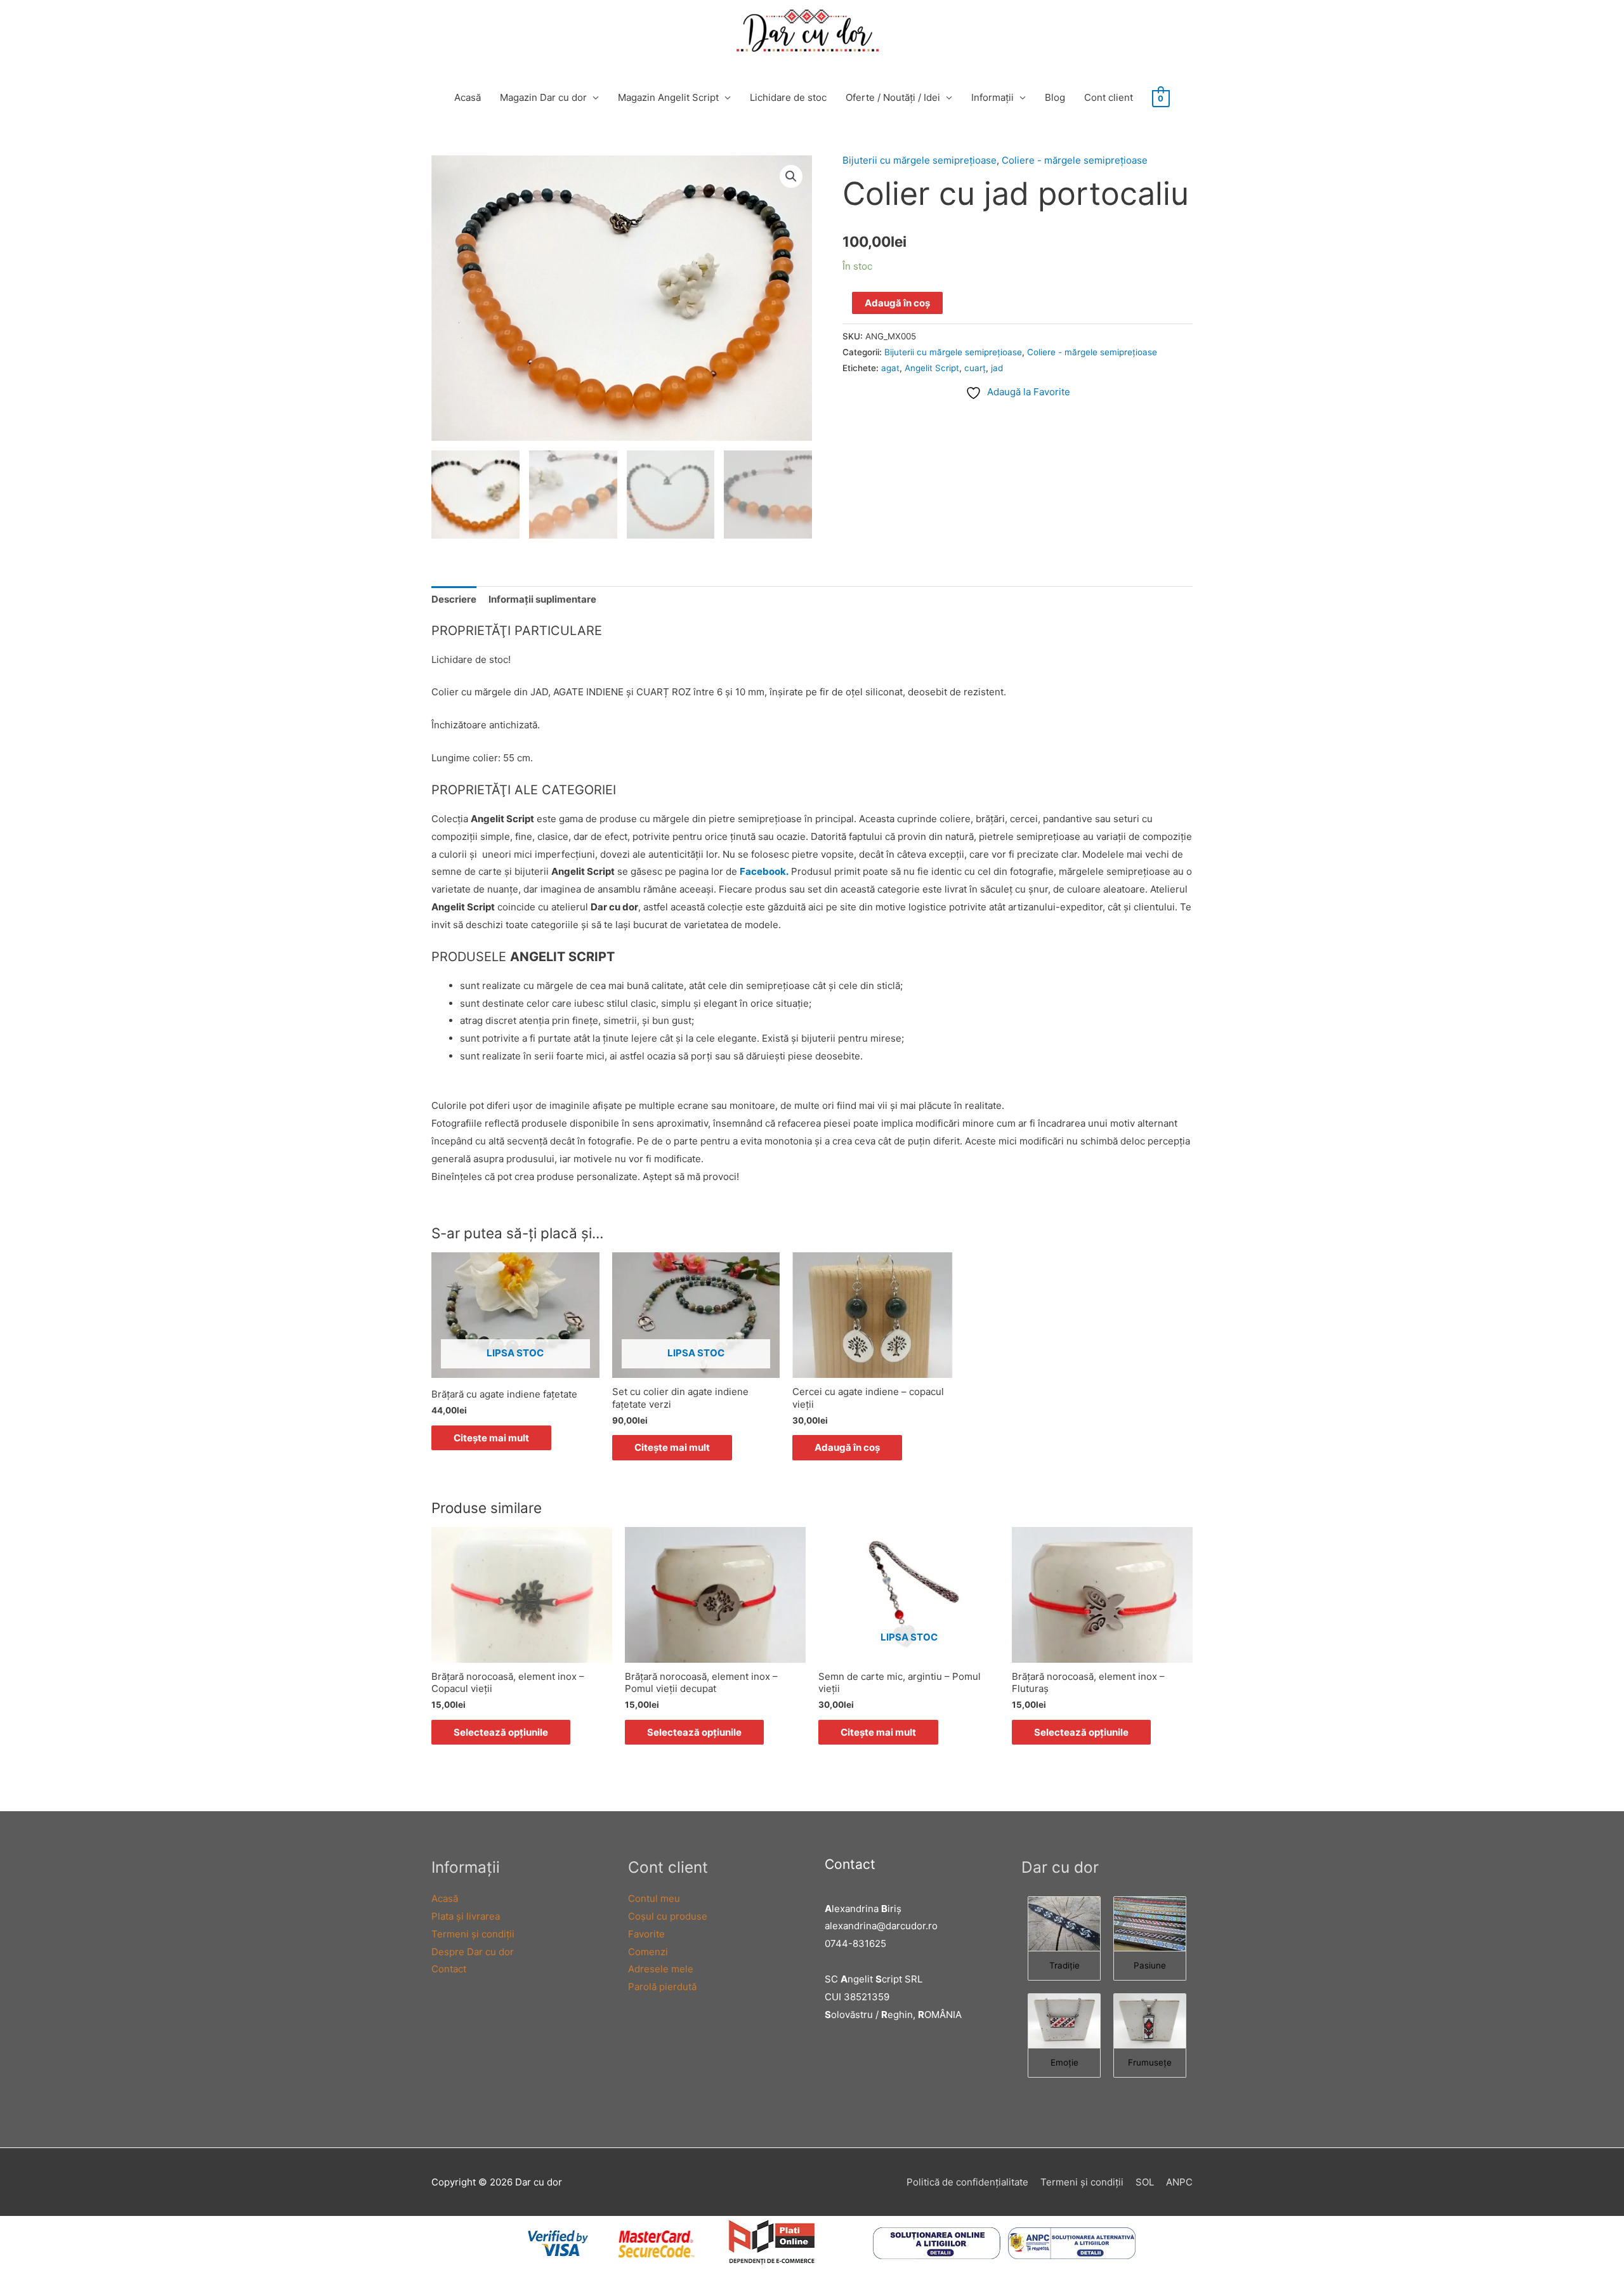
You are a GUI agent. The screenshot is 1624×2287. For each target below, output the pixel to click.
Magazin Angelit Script (668, 97)
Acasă (468, 97)
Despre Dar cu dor (473, 1952)
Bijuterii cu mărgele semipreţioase (920, 160)
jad (997, 368)
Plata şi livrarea (466, 1916)
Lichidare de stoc (788, 97)
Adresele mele (661, 1969)
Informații (992, 97)
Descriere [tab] (454, 599)
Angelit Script (932, 368)
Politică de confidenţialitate (967, 2182)
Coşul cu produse (668, 1916)
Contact (449, 1969)
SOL (1145, 2182)
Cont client (1109, 97)
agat (890, 368)
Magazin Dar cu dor (543, 97)
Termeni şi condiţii (473, 1934)
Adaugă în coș (897, 303)
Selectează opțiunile (501, 1732)
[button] (791, 176)
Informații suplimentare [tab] (542, 599)
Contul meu (654, 1898)
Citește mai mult (491, 1438)
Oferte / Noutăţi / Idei (893, 97)
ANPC (1179, 2182)
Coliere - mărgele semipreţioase (1075, 160)
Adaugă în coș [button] (847, 1447)
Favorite (646, 1934)
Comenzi (648, 1952)
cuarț (975, 368)
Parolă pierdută (662, 1987)
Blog (1055, 97)
